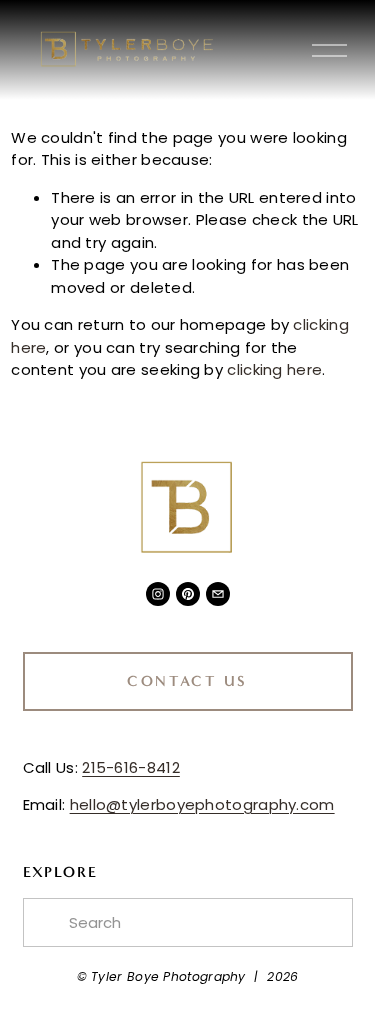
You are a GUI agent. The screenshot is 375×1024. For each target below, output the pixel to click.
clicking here (274, 369)
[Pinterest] (188, 594)
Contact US (187, 681)
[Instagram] (158, 594)
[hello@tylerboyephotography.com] (218, 594)
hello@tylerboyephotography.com (202, 804)
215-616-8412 (131, 767)
